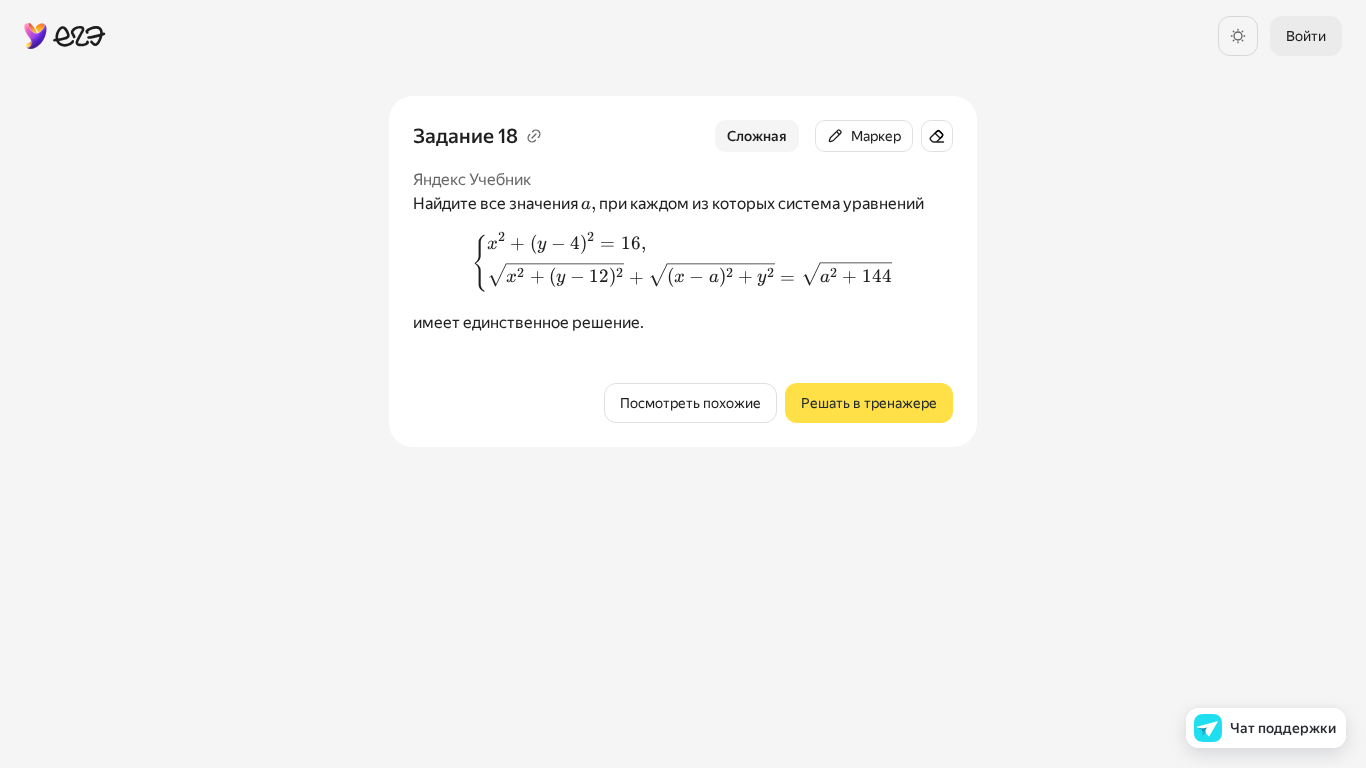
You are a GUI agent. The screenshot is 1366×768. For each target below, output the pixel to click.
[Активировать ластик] (937, 136)
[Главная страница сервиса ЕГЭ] (65, 36)
